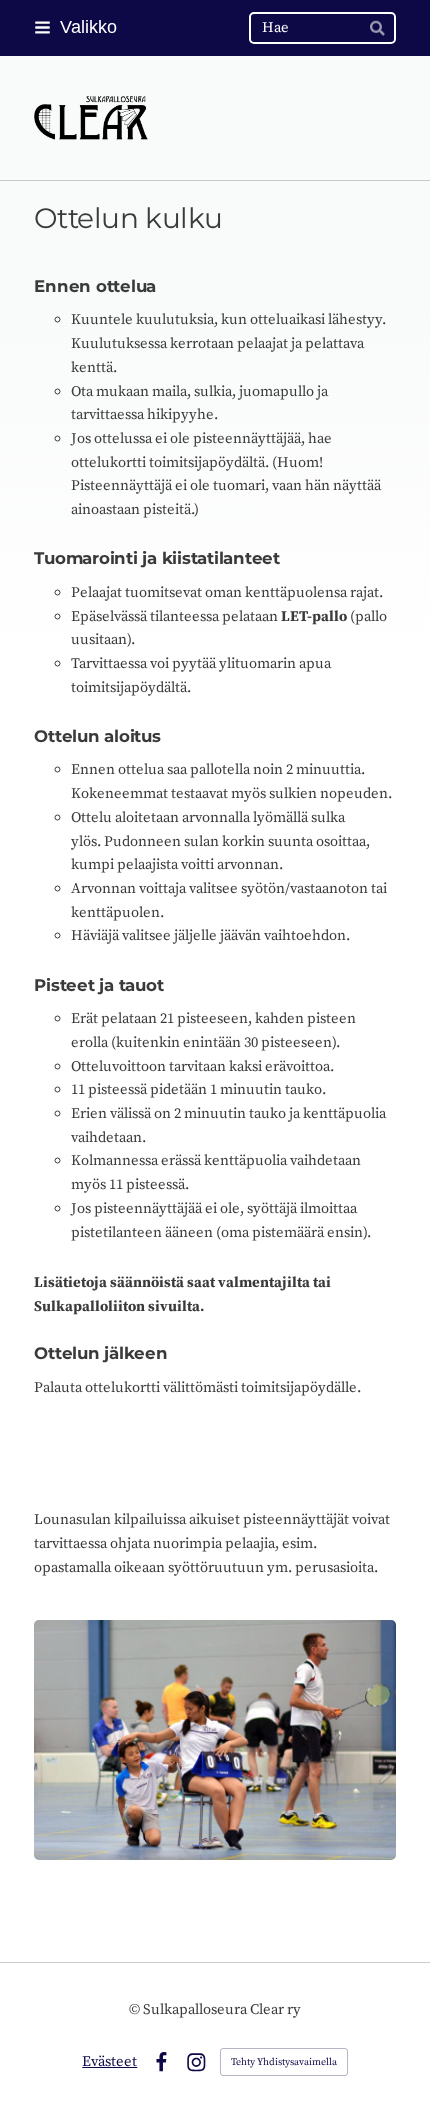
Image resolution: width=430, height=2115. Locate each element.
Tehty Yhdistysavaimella (284, 2062)
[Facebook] (161, 2062)
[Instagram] (196, 2062)
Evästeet (109, 2061)
